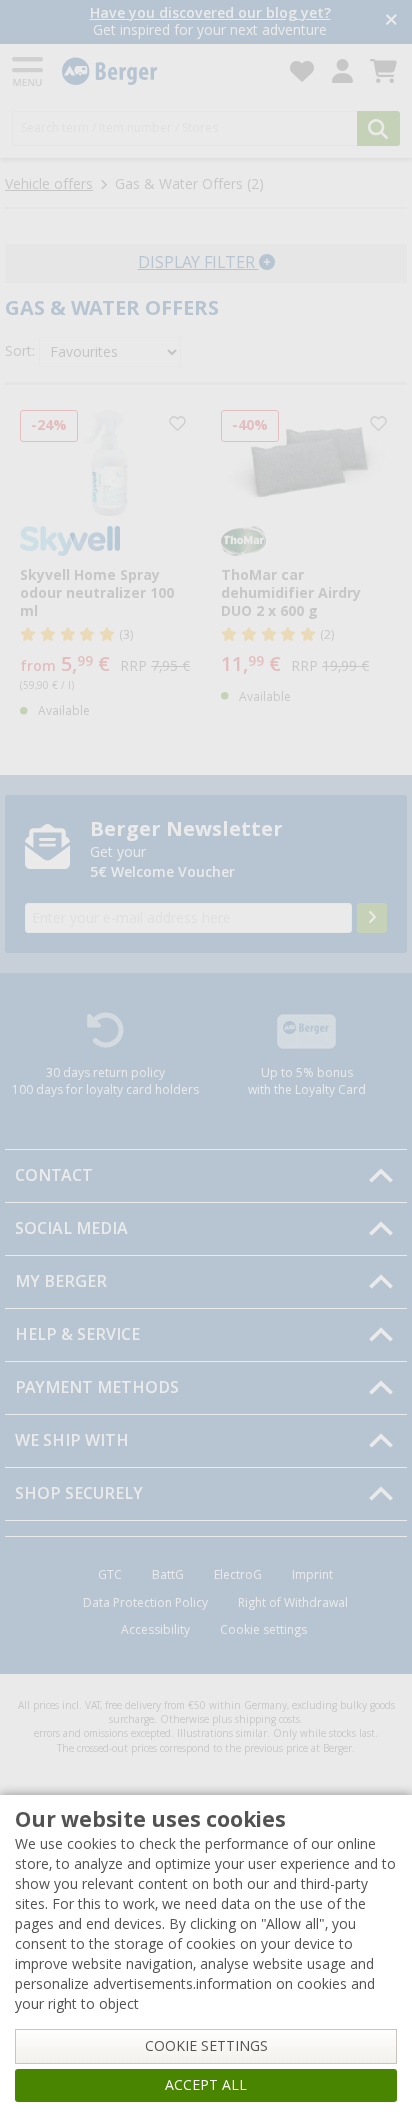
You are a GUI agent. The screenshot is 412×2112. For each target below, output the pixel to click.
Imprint (312, 1575)
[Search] (378, 128)
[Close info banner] (391, 21)
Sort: (20, 351)
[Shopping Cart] (383, 71)
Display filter (198, 262)
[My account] (342, 71)
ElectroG (238, 1575)
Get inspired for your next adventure (210, 21)
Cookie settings (263, 1630)
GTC (110, 1575)
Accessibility (155, 1630)
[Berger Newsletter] (372, 918)
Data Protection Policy (145, 1603)
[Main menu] (29, 71)
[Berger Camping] (164, 71)
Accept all (206, 2085)
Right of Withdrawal (293, 1603)
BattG (168, 1575)
